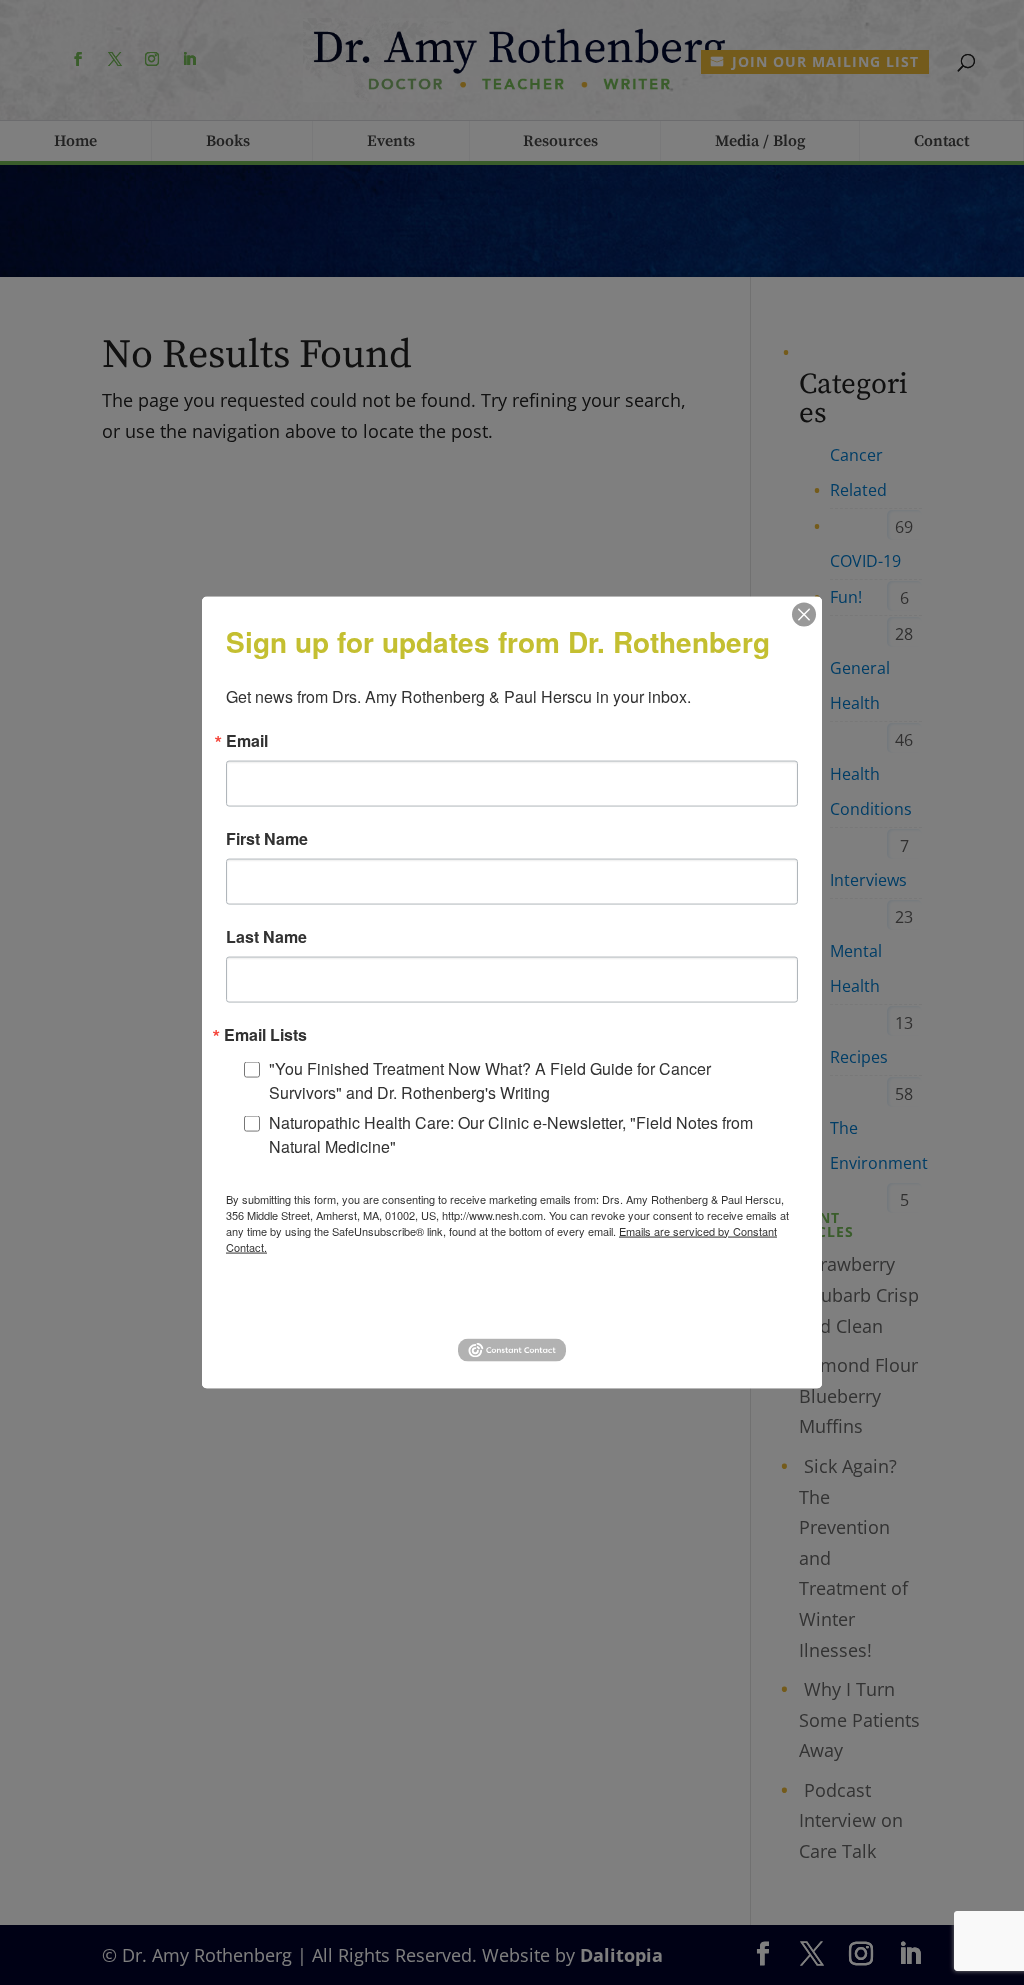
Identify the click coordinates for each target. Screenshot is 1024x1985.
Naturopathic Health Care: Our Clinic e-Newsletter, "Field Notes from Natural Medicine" (511, 1133)
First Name (267, 838)
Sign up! (512, 1302)
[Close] (804, 614)
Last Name (266, 936)
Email (247, 740)
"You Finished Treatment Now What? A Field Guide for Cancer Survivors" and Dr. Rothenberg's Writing (490, 1079)
